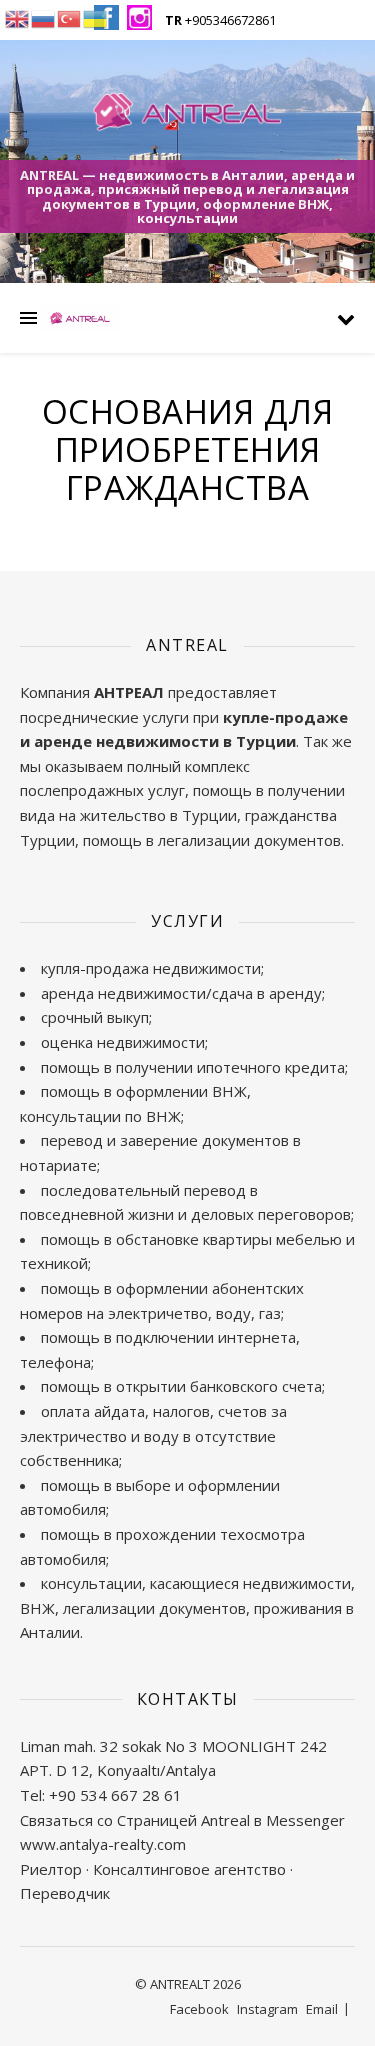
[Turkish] (70, 17)
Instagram (267, 2009)
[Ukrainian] (96, 17)
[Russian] (44, 17)
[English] (18, 17)
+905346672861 (220, 20)
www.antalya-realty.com (103, 1844)
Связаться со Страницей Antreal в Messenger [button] (182, 1820)
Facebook (199, 2009)
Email (322, 2009)
